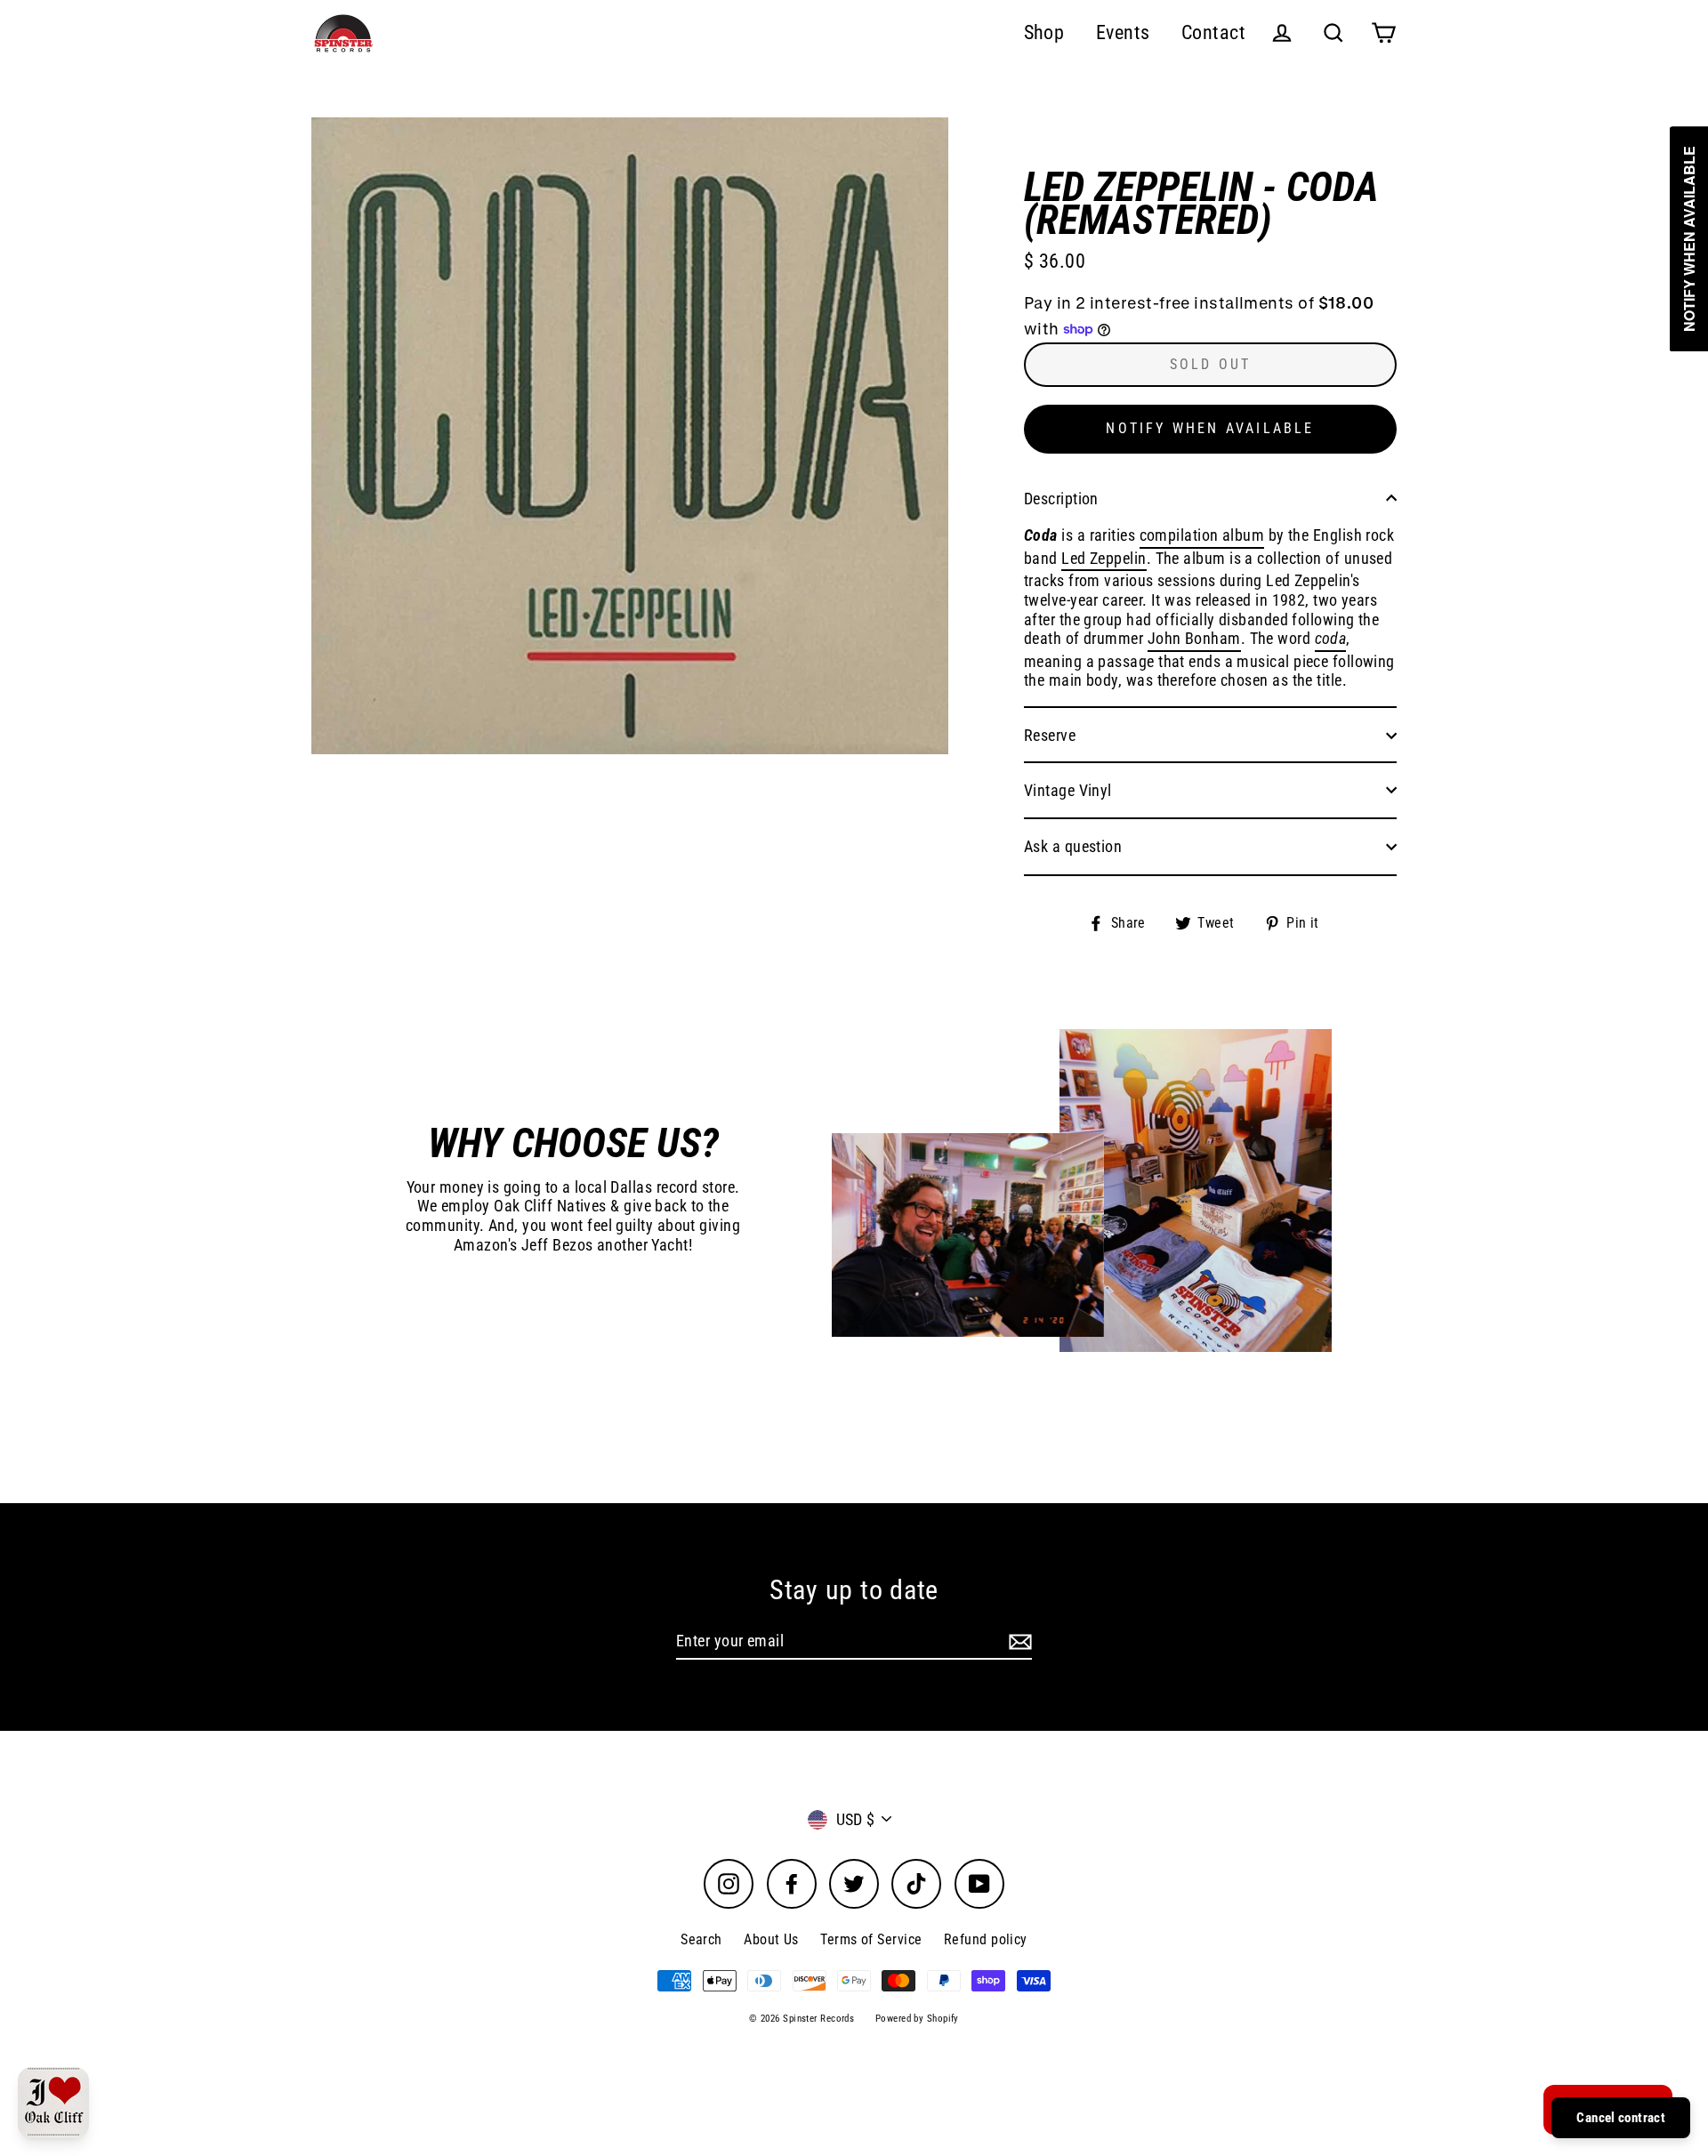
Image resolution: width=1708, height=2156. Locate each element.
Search (701, 1939)
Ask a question (1073, 846)
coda (1331, 638)
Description (1061, 499)
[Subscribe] (1018, 1642)
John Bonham (1194, 638)
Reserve (1050, 735)
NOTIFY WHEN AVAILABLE (1210, 428)
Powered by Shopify (917, 2019)
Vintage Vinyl (1068, 790)
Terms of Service (871, 1939)
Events (1123, 32)
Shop (1044, 32)
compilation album (1202, 535)
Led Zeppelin (1104, 558)
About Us (771, 1939)
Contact (1213, 32)
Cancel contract (1621, 2118)
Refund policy (986, 1939)
